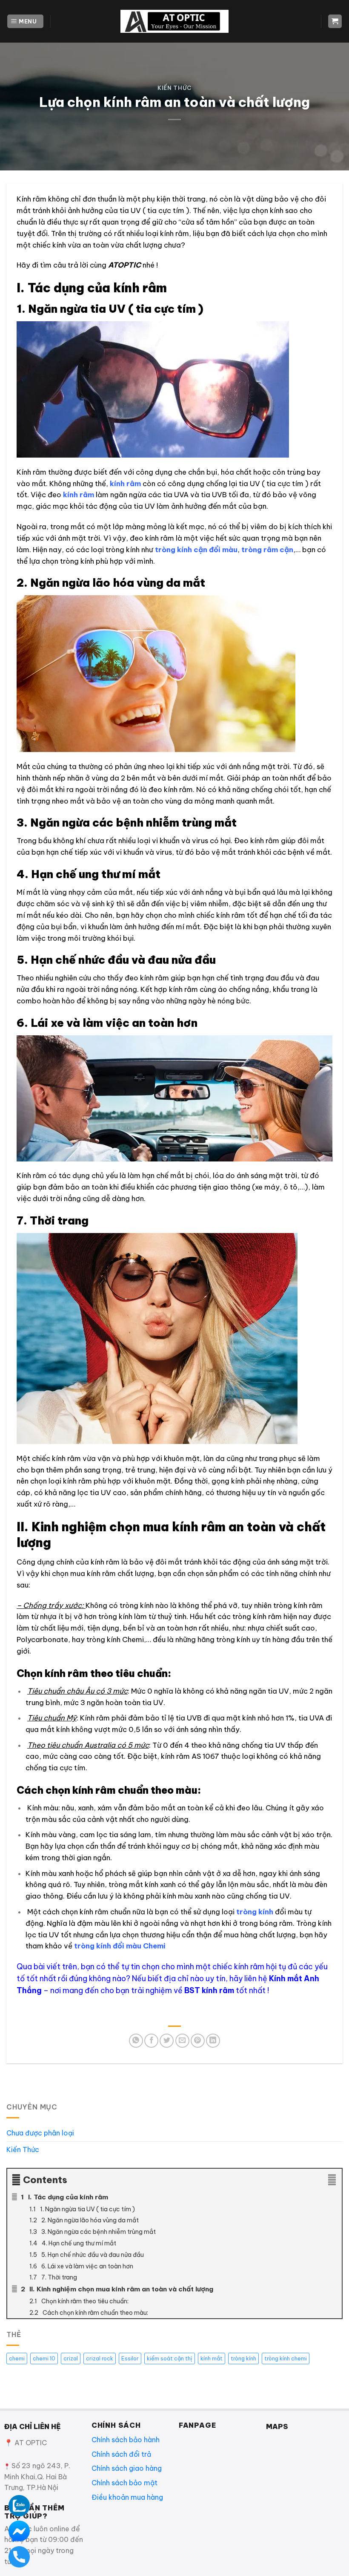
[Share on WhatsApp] (136, 2041)
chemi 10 (44, 2358)
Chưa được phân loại (40, 2133)
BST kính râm (209, 1990)
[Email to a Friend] (182, 2041)
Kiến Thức (174, 88)
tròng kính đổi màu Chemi (120, 1946)
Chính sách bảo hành (126, 2440)
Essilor (130, 2358)
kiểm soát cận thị (170, 2358)
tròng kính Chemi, (116, 1639)
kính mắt (212, 2358)
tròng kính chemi (286, 2358)
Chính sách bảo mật (124, 2483)
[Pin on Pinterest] (198, 2041)
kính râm (125, 483)
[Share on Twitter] (167, 2041)
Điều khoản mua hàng (127, 2497)
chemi (17, 2358)
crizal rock (100, 2358)
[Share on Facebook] (151, 2041)
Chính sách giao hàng (127, 2468)
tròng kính (255, 1912)
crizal (71, 2358)
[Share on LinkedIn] (213, 2041)
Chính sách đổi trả (121, 2454)
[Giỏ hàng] (335, 22)
